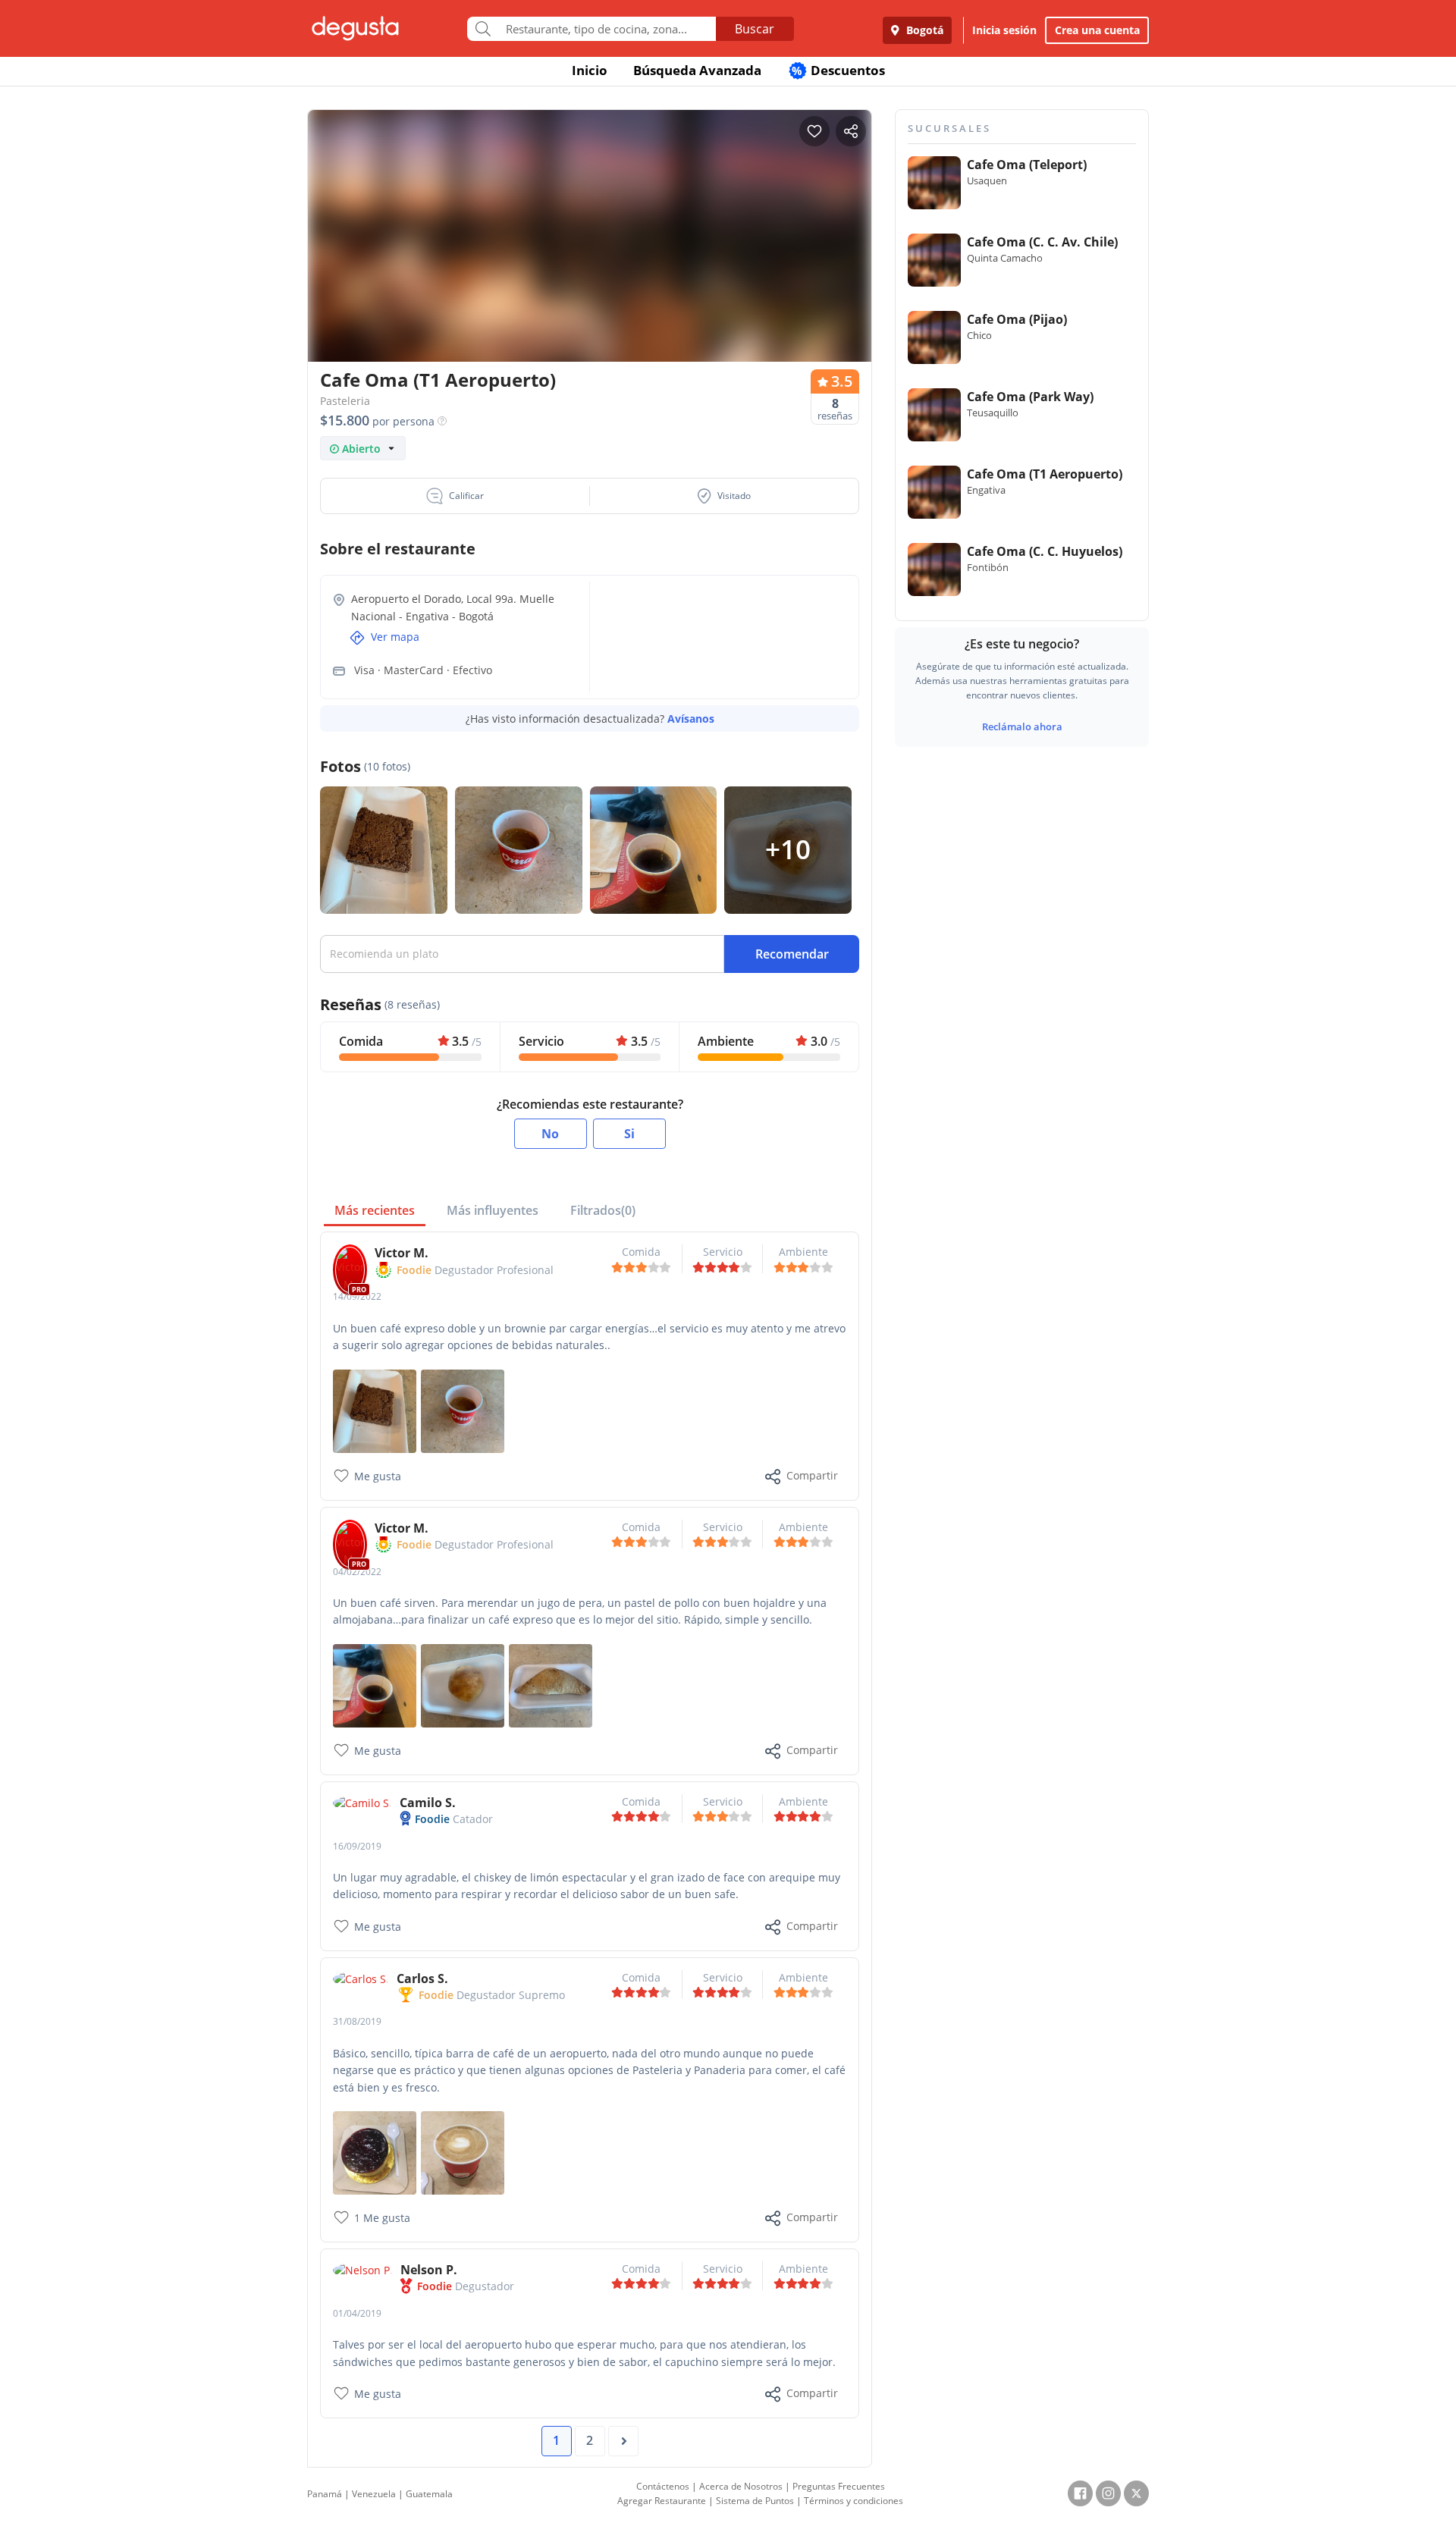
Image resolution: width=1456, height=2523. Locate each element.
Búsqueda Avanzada (697, 70)
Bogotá (923, 30)
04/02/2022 (357, 1572)
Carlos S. (422, 1979)
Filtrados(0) (603, 1210)
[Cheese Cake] (375, 2152)
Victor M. (402, 1253)
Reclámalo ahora (1022, 726)
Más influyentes (493, 1210)
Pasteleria (345, 401)
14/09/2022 (357, 1296)
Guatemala (429, 2494)
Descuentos (838, 70)
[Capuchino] (463, 2152)
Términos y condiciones (854, 2501)
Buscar (755, 29)
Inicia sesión (1004, 30)
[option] (590, 265)
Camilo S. (428, 1803)
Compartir (812, 1475)
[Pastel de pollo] (551, 1684)
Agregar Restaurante (662, 2501)
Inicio (590, 70)
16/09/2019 (357, 1846)
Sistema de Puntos (755, 2501)
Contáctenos (663, 2486)
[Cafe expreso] (375, 1684)
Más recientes (375, 1210)
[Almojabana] (463, 1684)
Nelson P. (429, 2270)
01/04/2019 (357, 2313)
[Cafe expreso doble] (463, 1409)
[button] (455, 496)
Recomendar (792, 954)
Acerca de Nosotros (741, 2486)
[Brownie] (375, 1409)
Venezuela (374, 2494)
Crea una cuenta (1097, 30)
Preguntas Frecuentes (839, 2486)
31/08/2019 (357, 2021)
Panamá (325, 2494)
